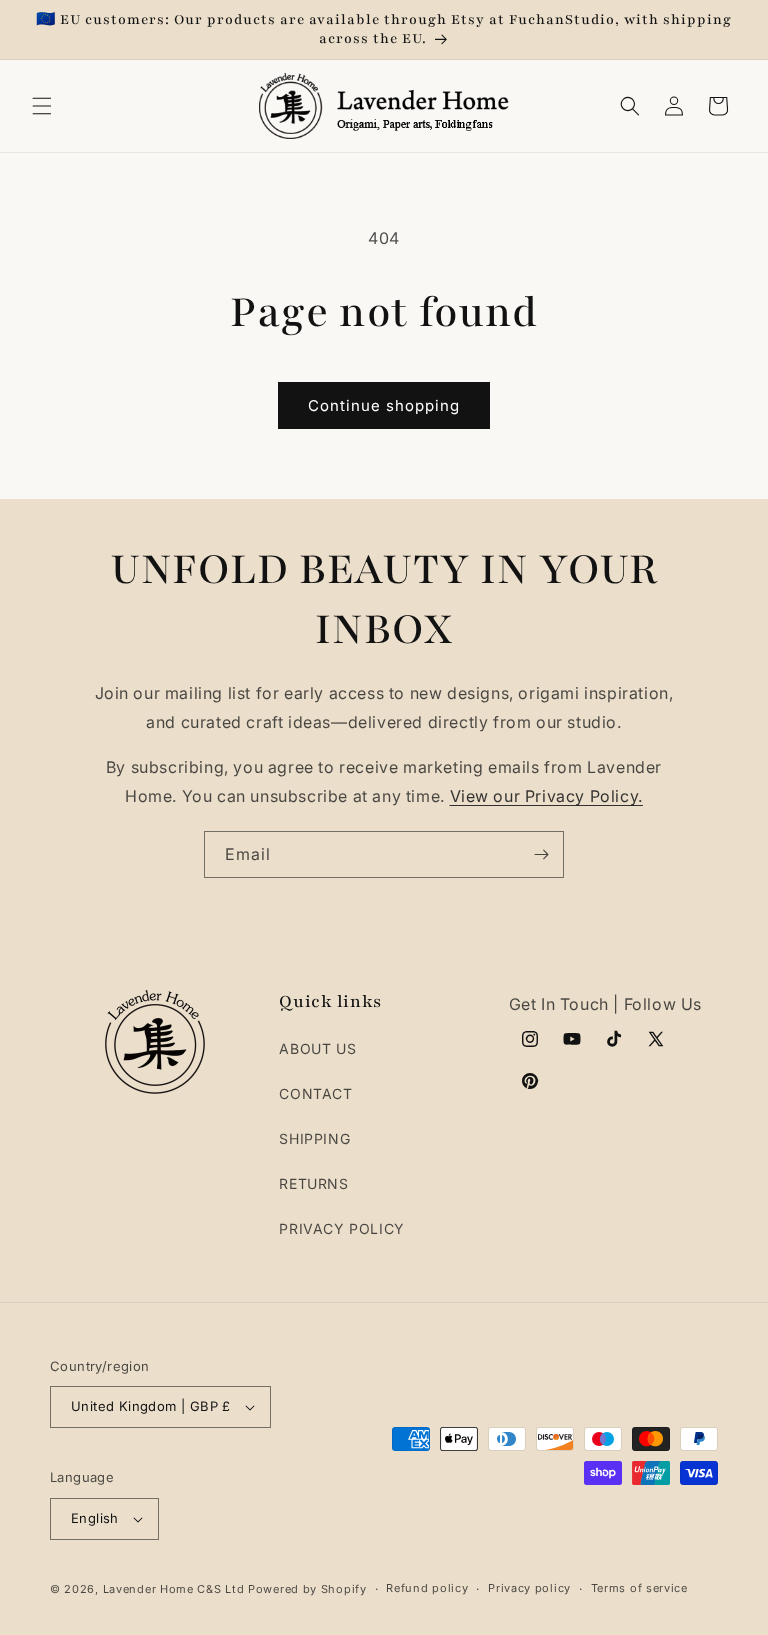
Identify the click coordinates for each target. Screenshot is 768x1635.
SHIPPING (314, 1138)
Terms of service (639, 1588)
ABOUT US (317, 1048)
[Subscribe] (541, 854)
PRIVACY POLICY (341, 1228)
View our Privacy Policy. (546, 796)
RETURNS (313, 1183)
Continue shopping (384, 405)
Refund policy (427, 1588)
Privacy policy (529, 1588)
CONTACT (315, 1093)
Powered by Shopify (307, 1589)
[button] (42, 106)
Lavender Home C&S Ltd (174, 1589)
